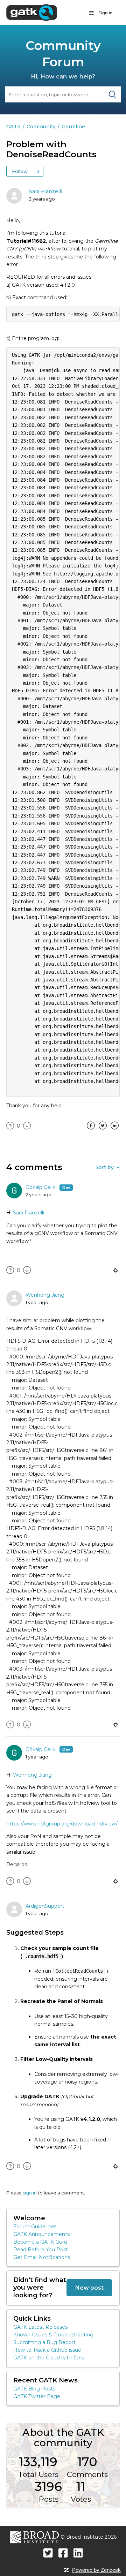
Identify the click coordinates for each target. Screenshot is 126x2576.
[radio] (10, 1126)
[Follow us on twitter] (48, 2553)
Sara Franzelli (46, 191)
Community (41, 127)
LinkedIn (114, 1131)
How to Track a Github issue (47, 2350)
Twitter (103, 1131)
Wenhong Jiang (45, 1295)
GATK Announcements (41, 2234)
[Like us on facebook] (63, 2553)
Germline (73, 127)
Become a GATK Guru (40, 2242)
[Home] (32, 12)
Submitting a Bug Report (44, 2342)
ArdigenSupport (45, 1906)
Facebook (91, 1131)
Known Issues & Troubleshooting (53, 2335)
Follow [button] (20, 171)
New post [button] (89, 2288)
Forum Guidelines (35, 2227)
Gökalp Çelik (41, 1187)
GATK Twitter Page (37, 2396)
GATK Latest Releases (40, 2327)
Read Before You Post (41, 2250)
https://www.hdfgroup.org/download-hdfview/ (62, 1824)
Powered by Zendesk (96, 2570)
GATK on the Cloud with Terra (49, 2358)
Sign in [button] (106, 13)
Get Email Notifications (42, 2257)
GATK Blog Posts (34, 2389)
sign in (30, 2193)
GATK (13, 127)
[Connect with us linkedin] (78, 2553)
